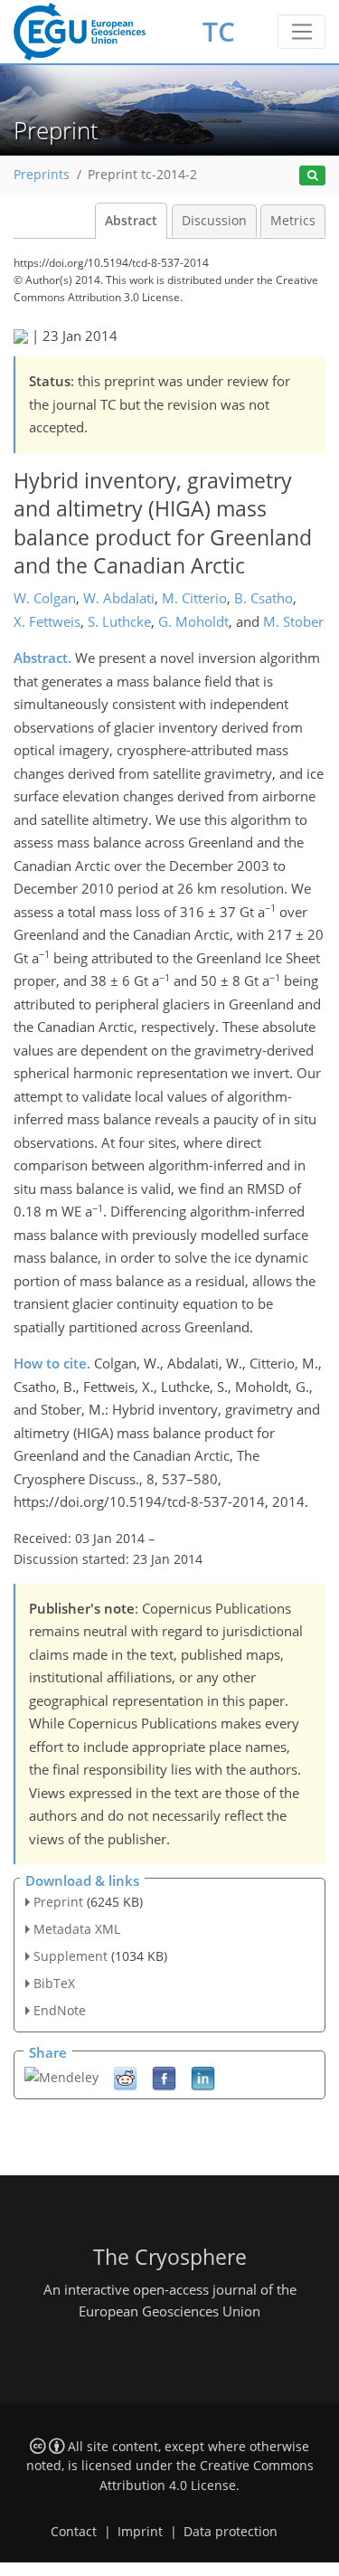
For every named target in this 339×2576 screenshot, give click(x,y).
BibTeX (54, 1983)
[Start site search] (312, 176)
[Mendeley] (61, 2075)
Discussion (214, 221)
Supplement (71, 1956)
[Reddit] (125, 2077)
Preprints (42, 175)
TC (219, 31)
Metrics (293, 221)
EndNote (60, 2010)
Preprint (58, 1902)
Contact (74, 2532)
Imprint (140, 2532)
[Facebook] (164, 2077)
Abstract (131, 221)
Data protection (231, 2532)
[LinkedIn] (203, 2077)
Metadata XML (77, 1929)
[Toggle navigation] (301, 32)
